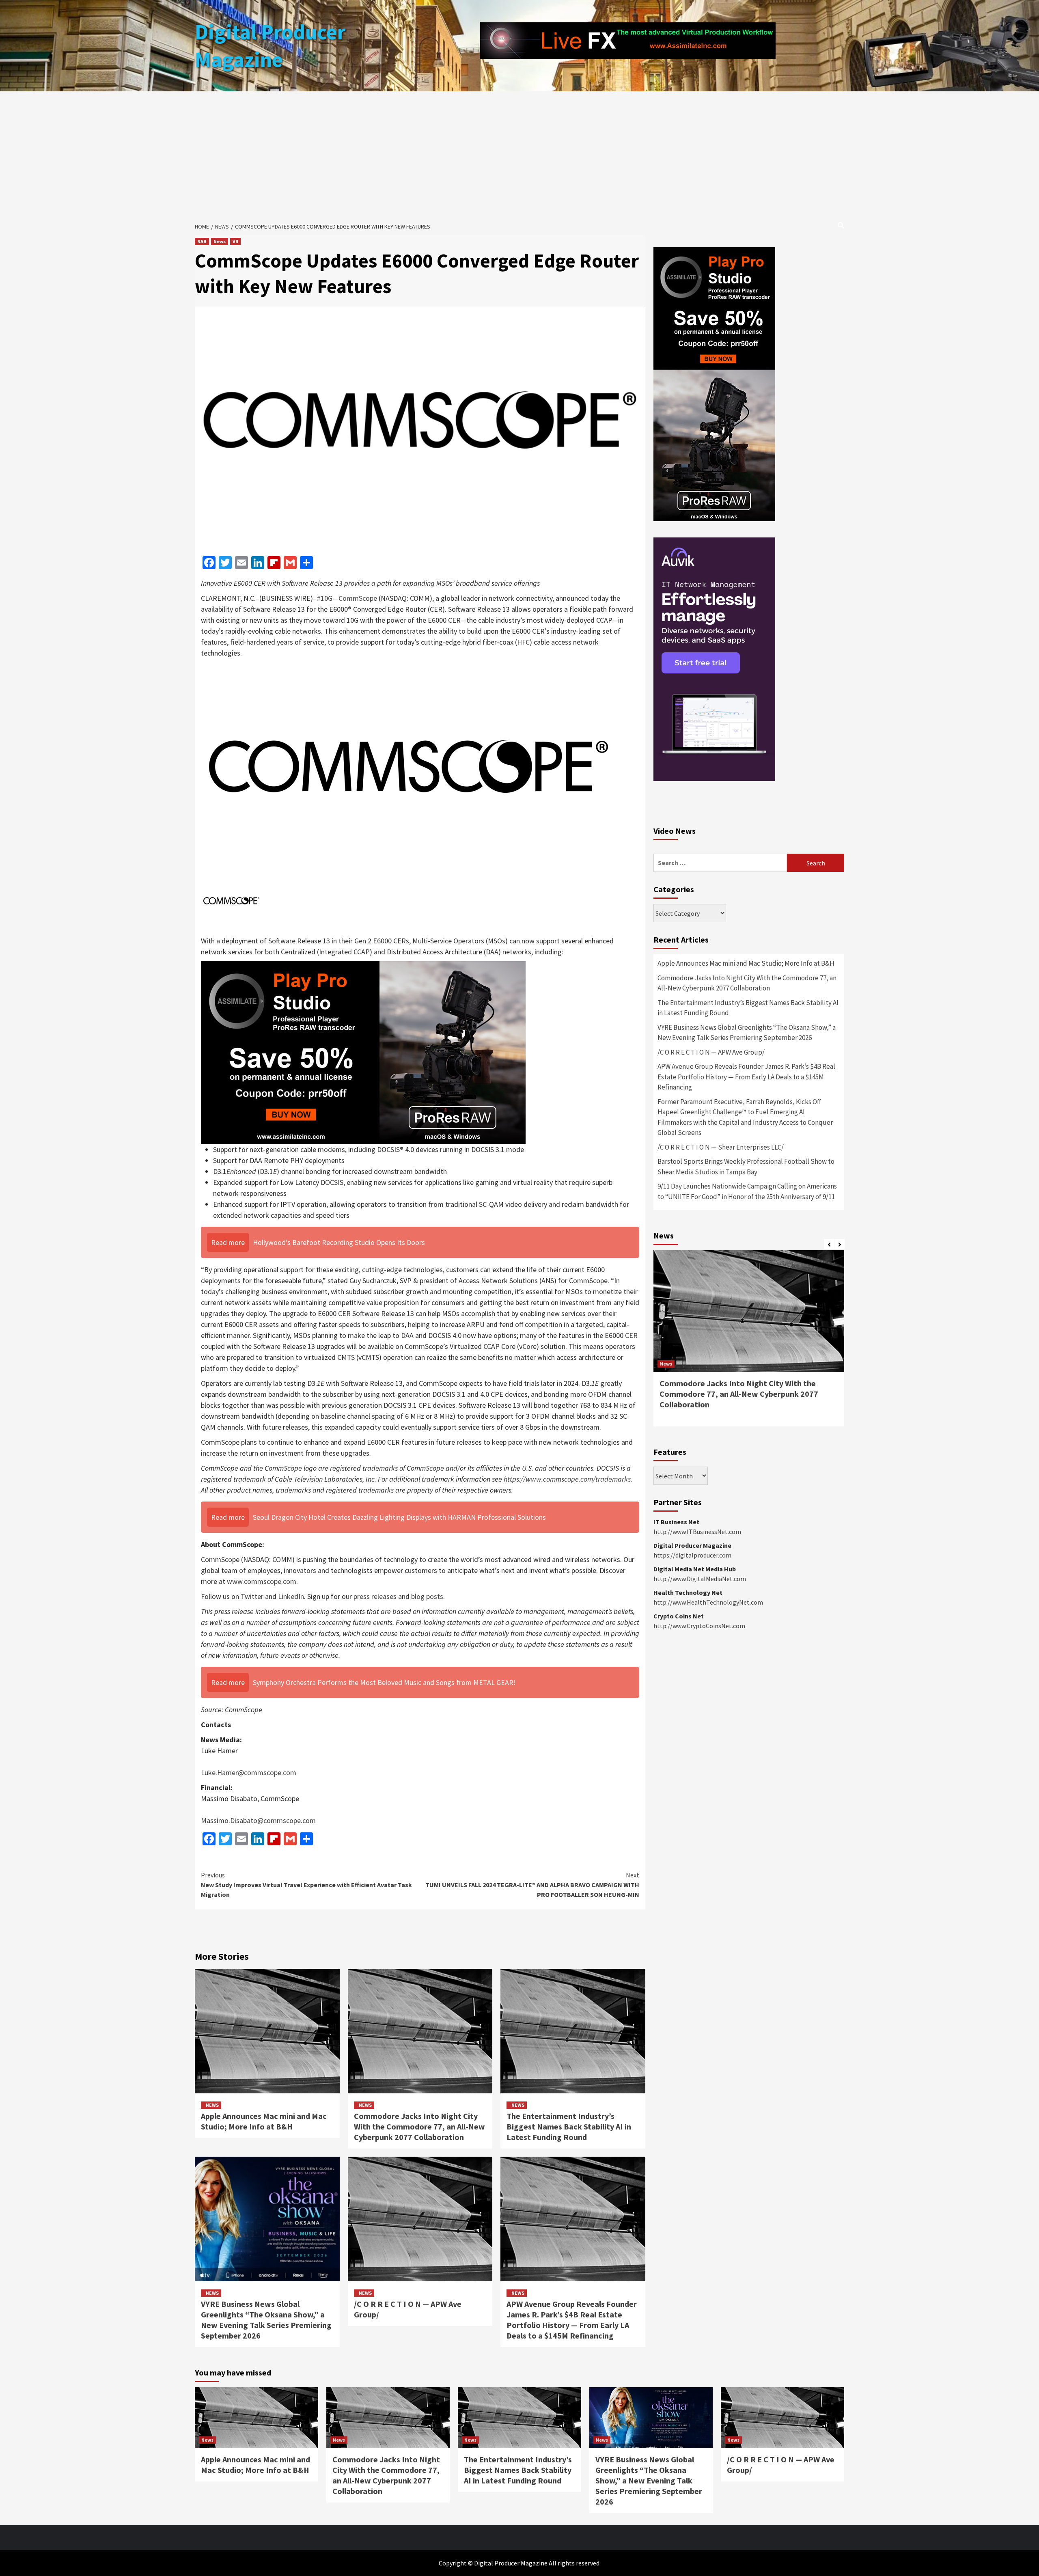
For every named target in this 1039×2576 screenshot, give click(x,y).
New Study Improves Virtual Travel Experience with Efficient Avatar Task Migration (306, 1885)
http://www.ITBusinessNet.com (697, 1532)
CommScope (358, 598)
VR (235, 241)
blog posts (427, 1596)
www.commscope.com (262, 1581)
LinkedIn (291, 1596)
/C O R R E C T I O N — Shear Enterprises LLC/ (721, 1147)
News (220, 241)
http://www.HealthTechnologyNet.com (708, 1602)
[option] (749, 1342)
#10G (324, 598)
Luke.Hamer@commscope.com (249, 1772)
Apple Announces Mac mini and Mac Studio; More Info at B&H (264, 2121)
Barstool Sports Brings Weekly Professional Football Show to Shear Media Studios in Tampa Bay (746, 1167)
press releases (375, 1596)
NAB (202, 241)
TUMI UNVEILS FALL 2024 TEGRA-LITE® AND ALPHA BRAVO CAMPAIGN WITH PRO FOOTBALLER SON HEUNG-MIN (532, 1885)
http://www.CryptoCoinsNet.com (699, 1626)
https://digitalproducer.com (692, 1555)
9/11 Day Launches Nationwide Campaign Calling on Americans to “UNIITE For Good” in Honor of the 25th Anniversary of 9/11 (747, 1191)
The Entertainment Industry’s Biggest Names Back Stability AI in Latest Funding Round (569, 2126)
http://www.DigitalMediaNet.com (700, 1579)
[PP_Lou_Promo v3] (363, 1052)
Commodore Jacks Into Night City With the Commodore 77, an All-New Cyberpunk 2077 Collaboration (419, 2126)
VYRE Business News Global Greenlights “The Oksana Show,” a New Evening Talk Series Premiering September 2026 (266, 2320)
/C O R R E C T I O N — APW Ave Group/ (711, 1052)
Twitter (252, 1596)
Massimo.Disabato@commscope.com (258, 1820)
